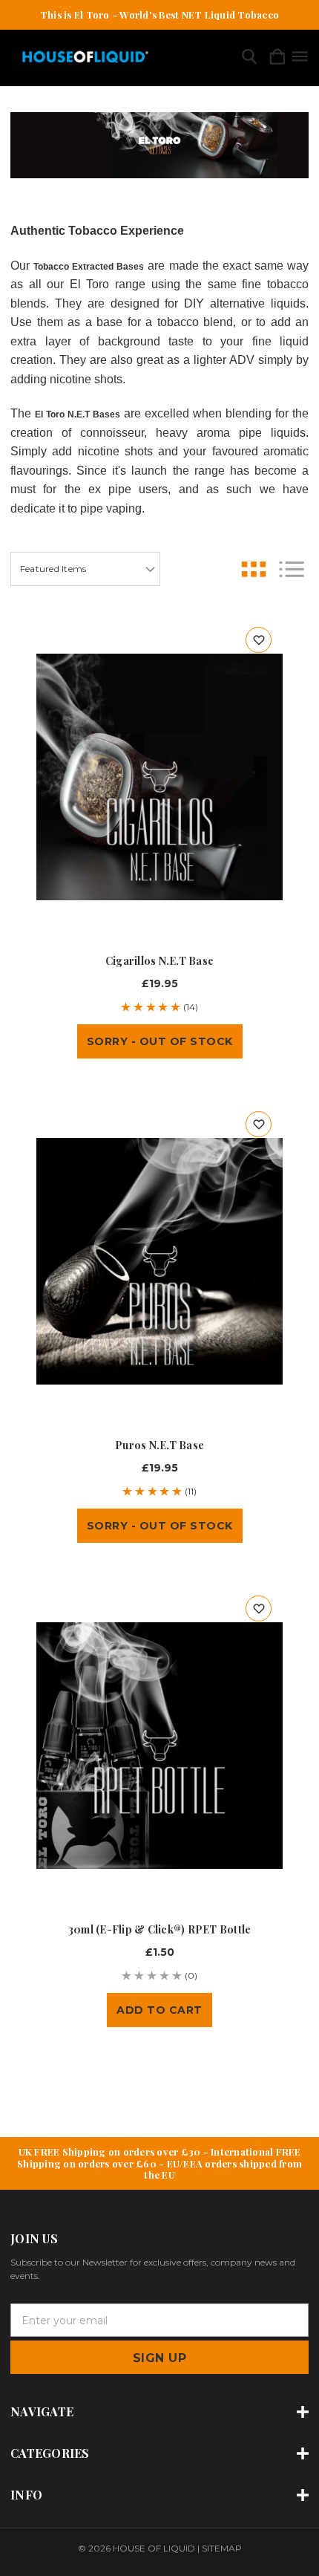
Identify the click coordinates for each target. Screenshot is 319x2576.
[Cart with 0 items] (277, 58)
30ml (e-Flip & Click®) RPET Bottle (160, 1929)
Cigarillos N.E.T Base (159, 961)
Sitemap (222, 2548)
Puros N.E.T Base (159, 1445)
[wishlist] (259, 640)
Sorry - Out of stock (160, 1041)
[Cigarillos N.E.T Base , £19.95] (159, 777)
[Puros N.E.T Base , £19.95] (159, 1261)
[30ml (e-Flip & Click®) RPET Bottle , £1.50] (159, 1746)
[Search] (249, 58)
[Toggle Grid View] (254, 569)
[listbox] (85, 569)
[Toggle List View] (292, 569)
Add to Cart (159, 2010)
